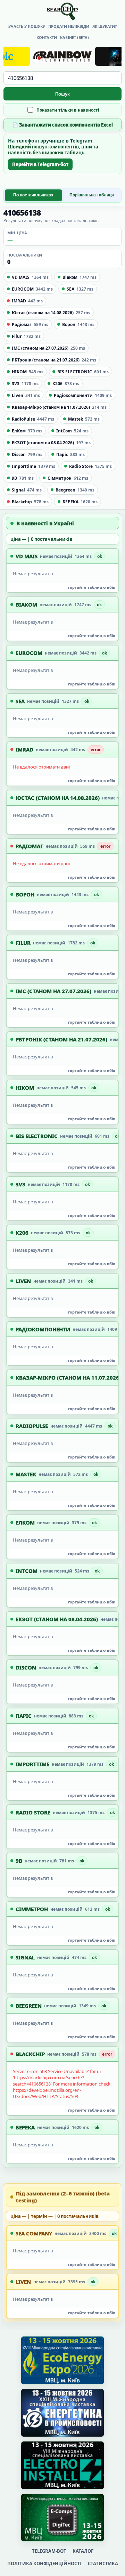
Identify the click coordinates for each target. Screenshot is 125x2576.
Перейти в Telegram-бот (40, 164)
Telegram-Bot (49, 2551)
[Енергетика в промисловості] (62, 2413)
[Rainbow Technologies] (62, 56)
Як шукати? (105, 26)
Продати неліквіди (69, 26)
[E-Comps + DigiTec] (62, 2518)
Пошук (62, 94)
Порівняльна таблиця (92, 195)
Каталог (83, 2551)
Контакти (47, 37)
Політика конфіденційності (44, 2563)
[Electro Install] (62, 2465)
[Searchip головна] (62, 11)
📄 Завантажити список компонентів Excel (63, 125)
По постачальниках (33, 195)
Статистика (103, 2563)
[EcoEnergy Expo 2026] (62, 2360)
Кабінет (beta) (74, 37)
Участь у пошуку (27, 26)
